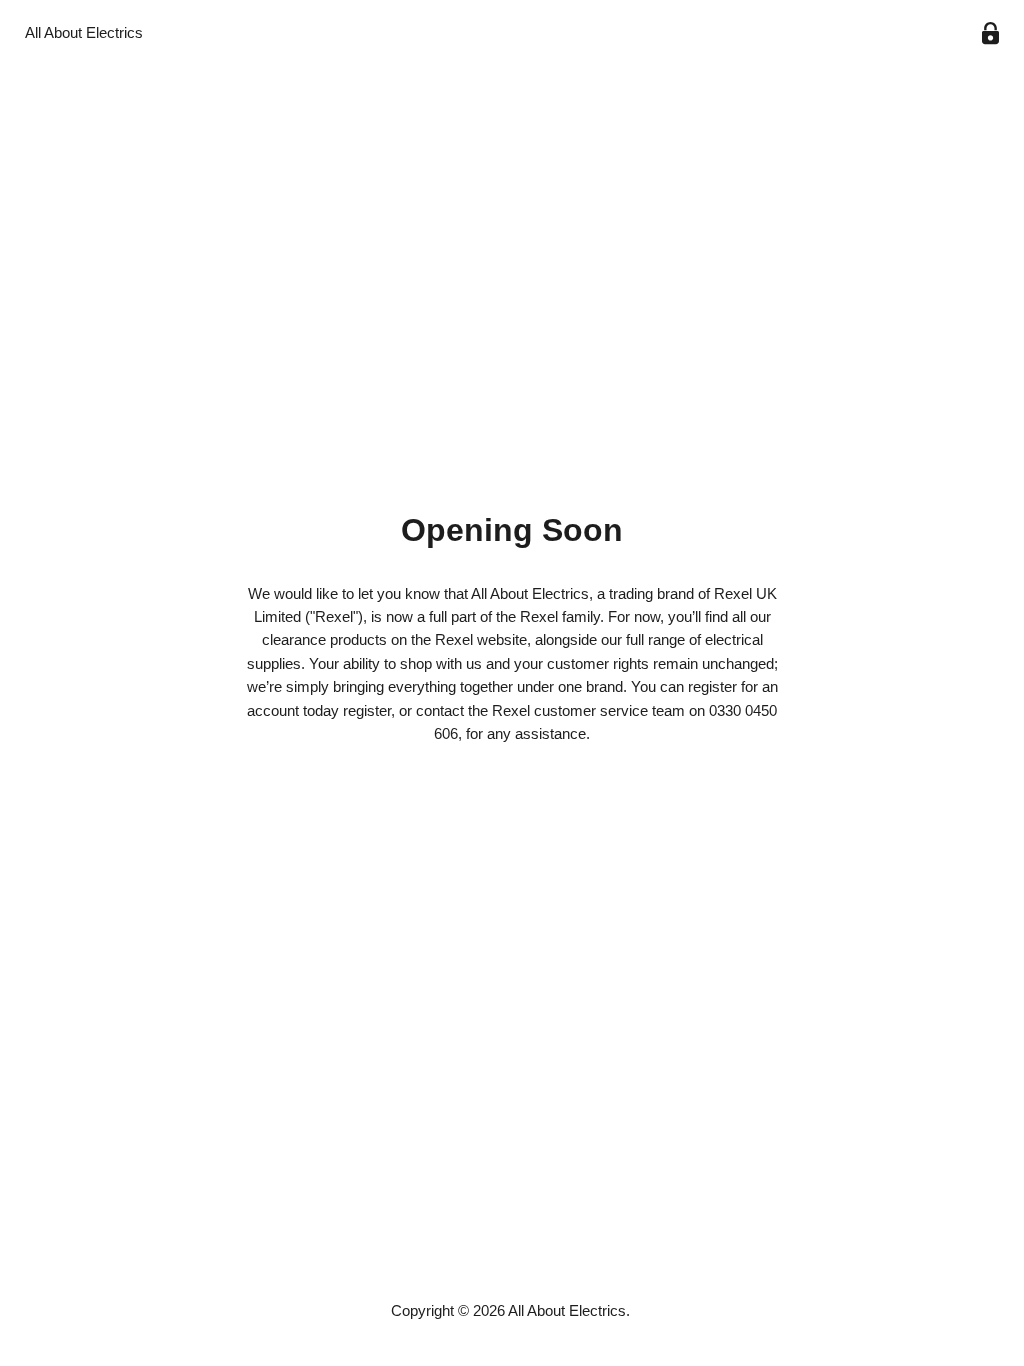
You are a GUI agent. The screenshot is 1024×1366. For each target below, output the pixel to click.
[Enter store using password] (990, 33)
